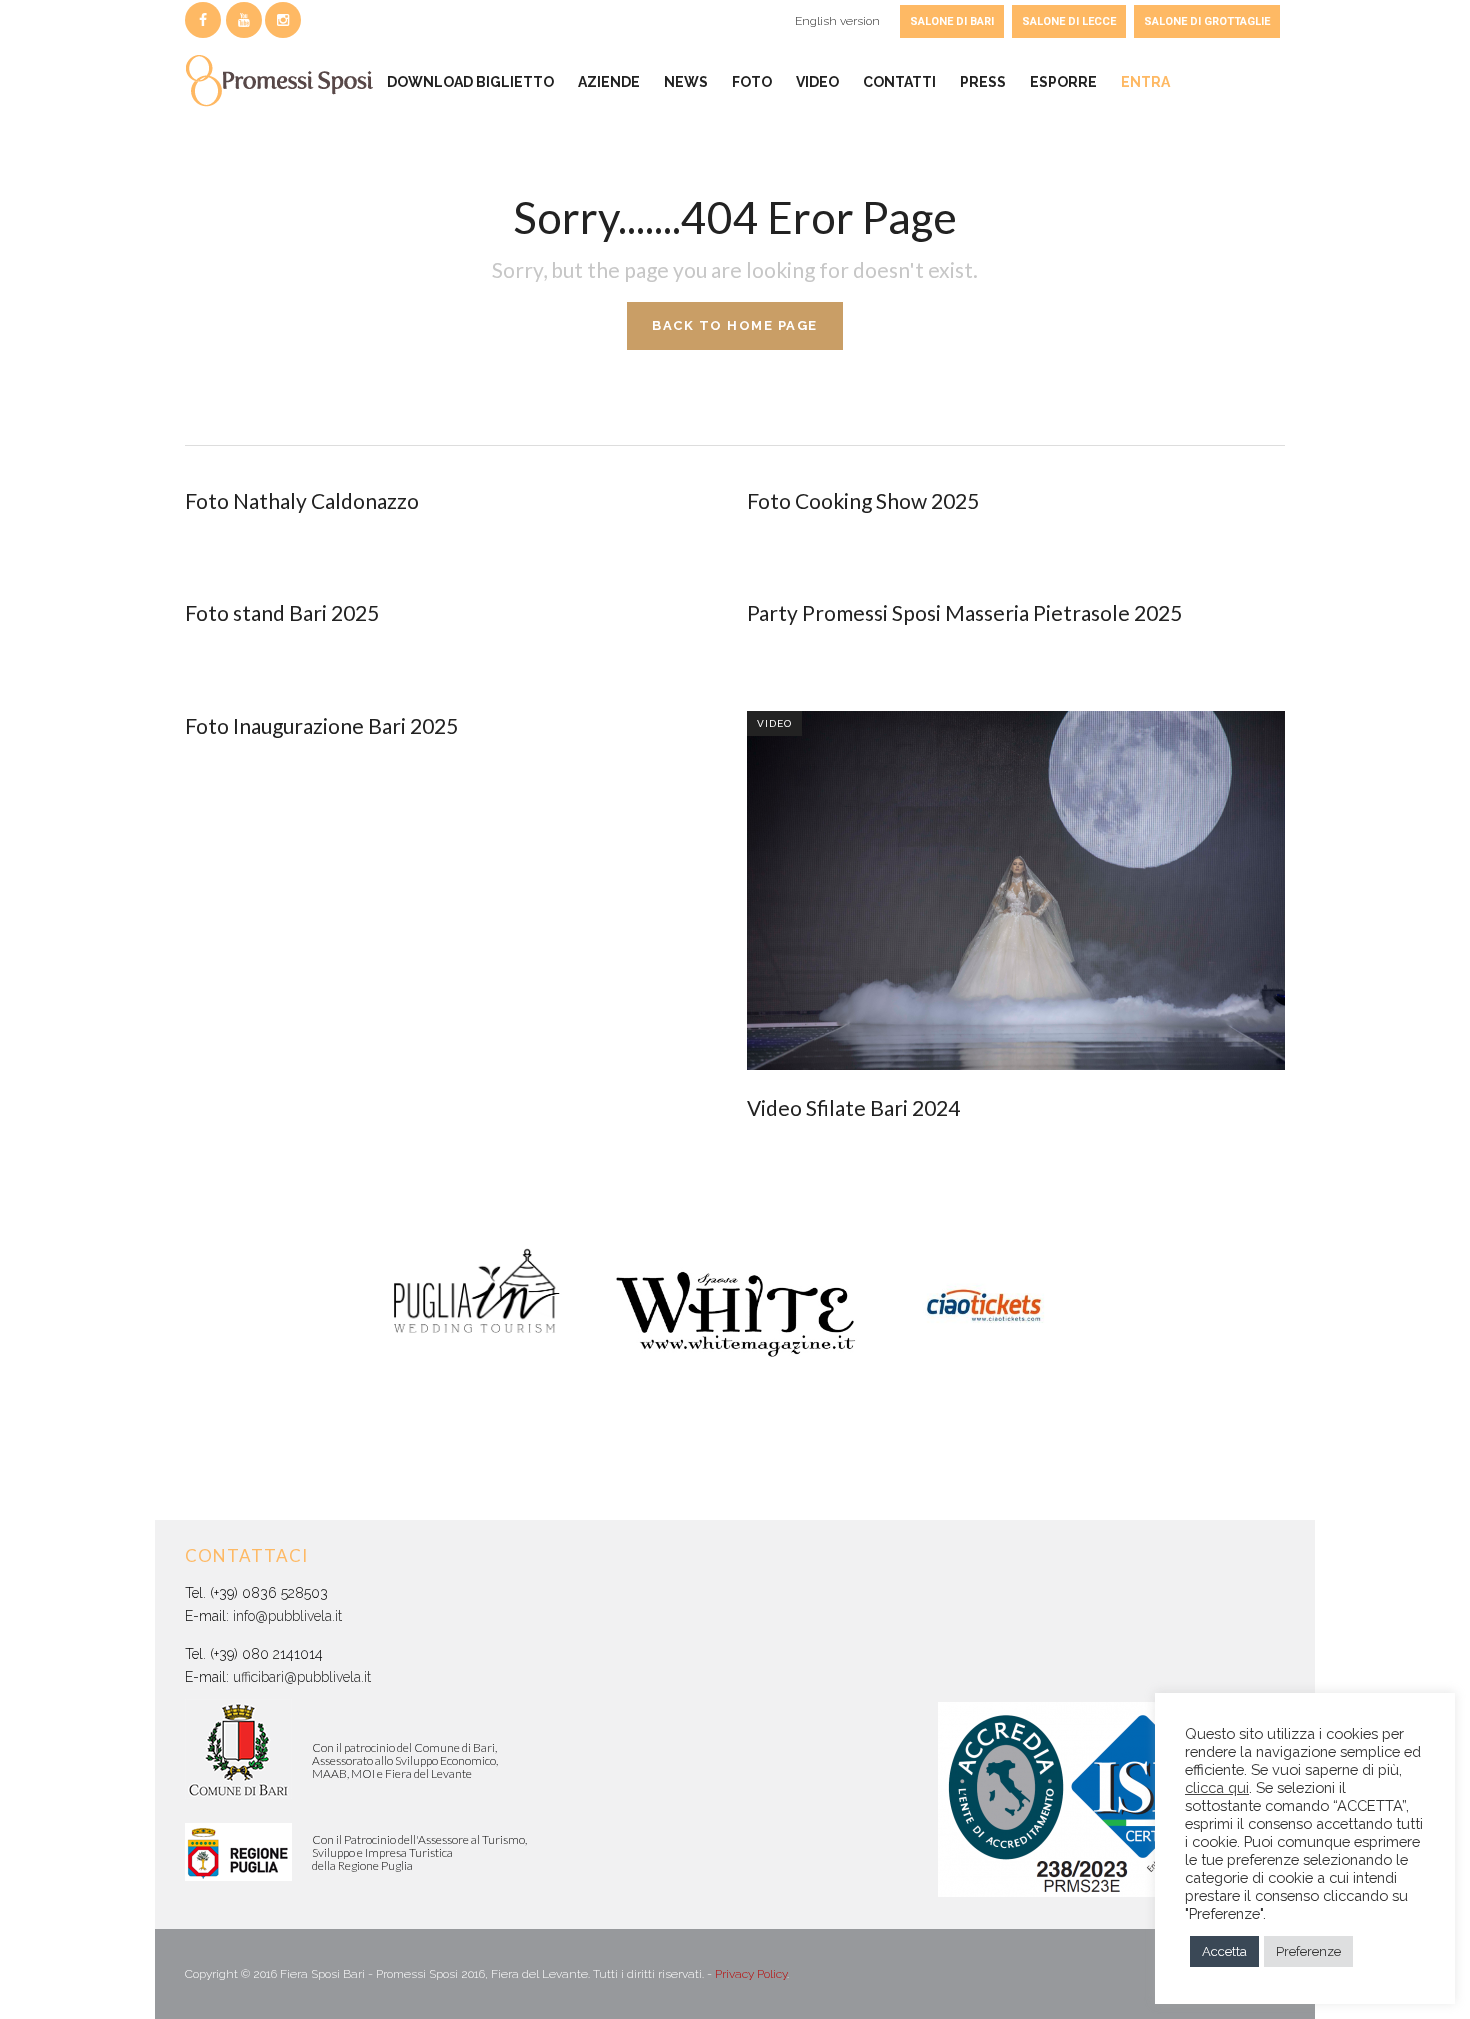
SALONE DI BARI (952, 21)
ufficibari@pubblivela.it (302, 1677)
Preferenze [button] (1308, 1951)
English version (837, 21)
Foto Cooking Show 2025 (863, 500)
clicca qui (1217, 1787)
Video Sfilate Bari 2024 (853, 1107)
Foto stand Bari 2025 (282, 612)
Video (774, 723)
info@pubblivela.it (287, 1616)
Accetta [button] (1224, 1951)
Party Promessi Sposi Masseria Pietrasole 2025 (964, 612)
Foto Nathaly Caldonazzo (302, 500)
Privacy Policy (751, 1974)
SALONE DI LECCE (1069, 21)
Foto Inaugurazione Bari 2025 (321, 725)
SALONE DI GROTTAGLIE (1207, 21)
